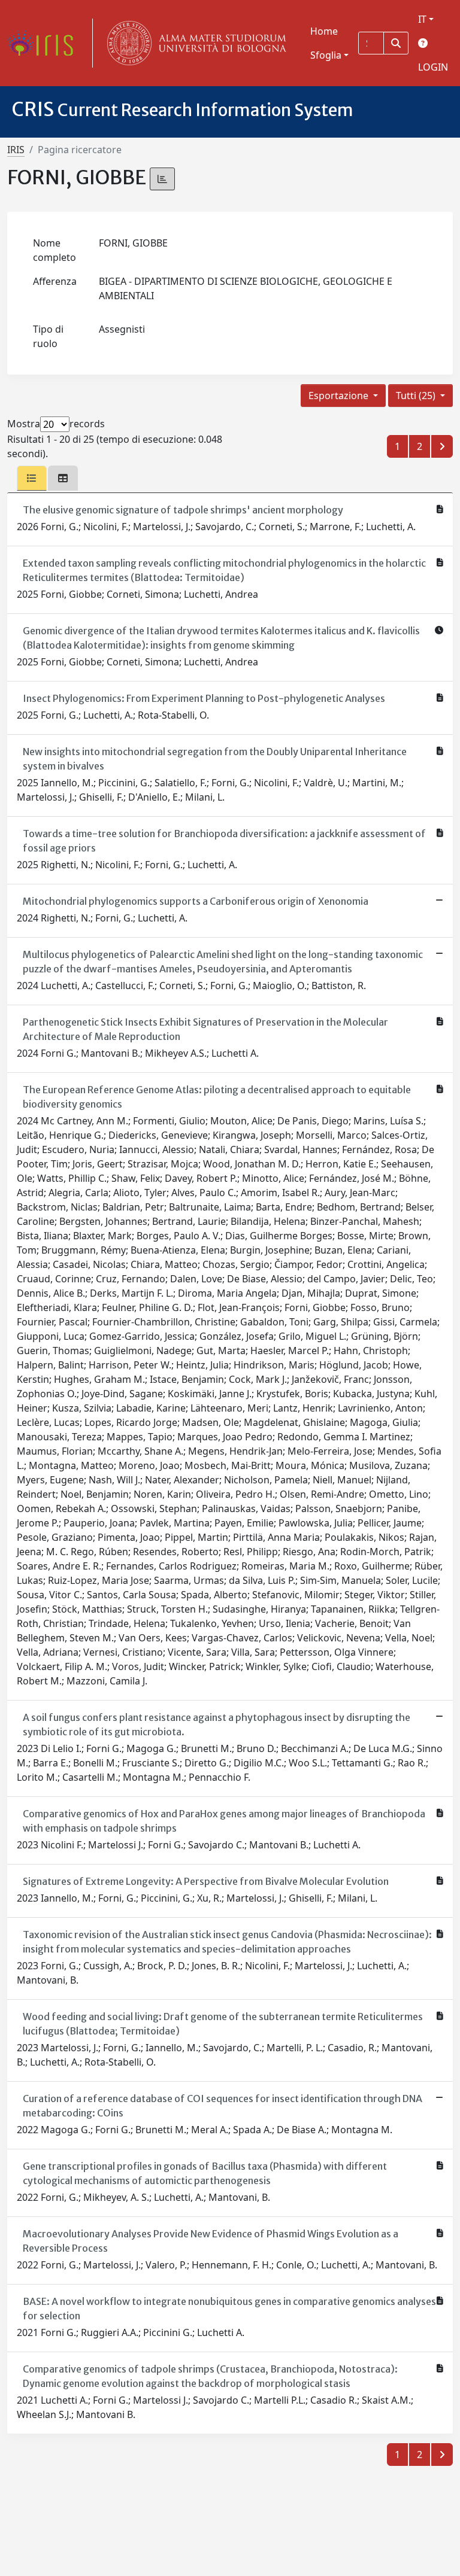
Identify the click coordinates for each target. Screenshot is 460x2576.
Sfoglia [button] (326, 55)
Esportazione (340, 396)
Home (324, 31)
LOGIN (433, 67)
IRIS (16, 150)
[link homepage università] (194, 43)
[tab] (32, 478)
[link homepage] (45, 43)
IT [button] (422, 19)
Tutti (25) (417, 396)
